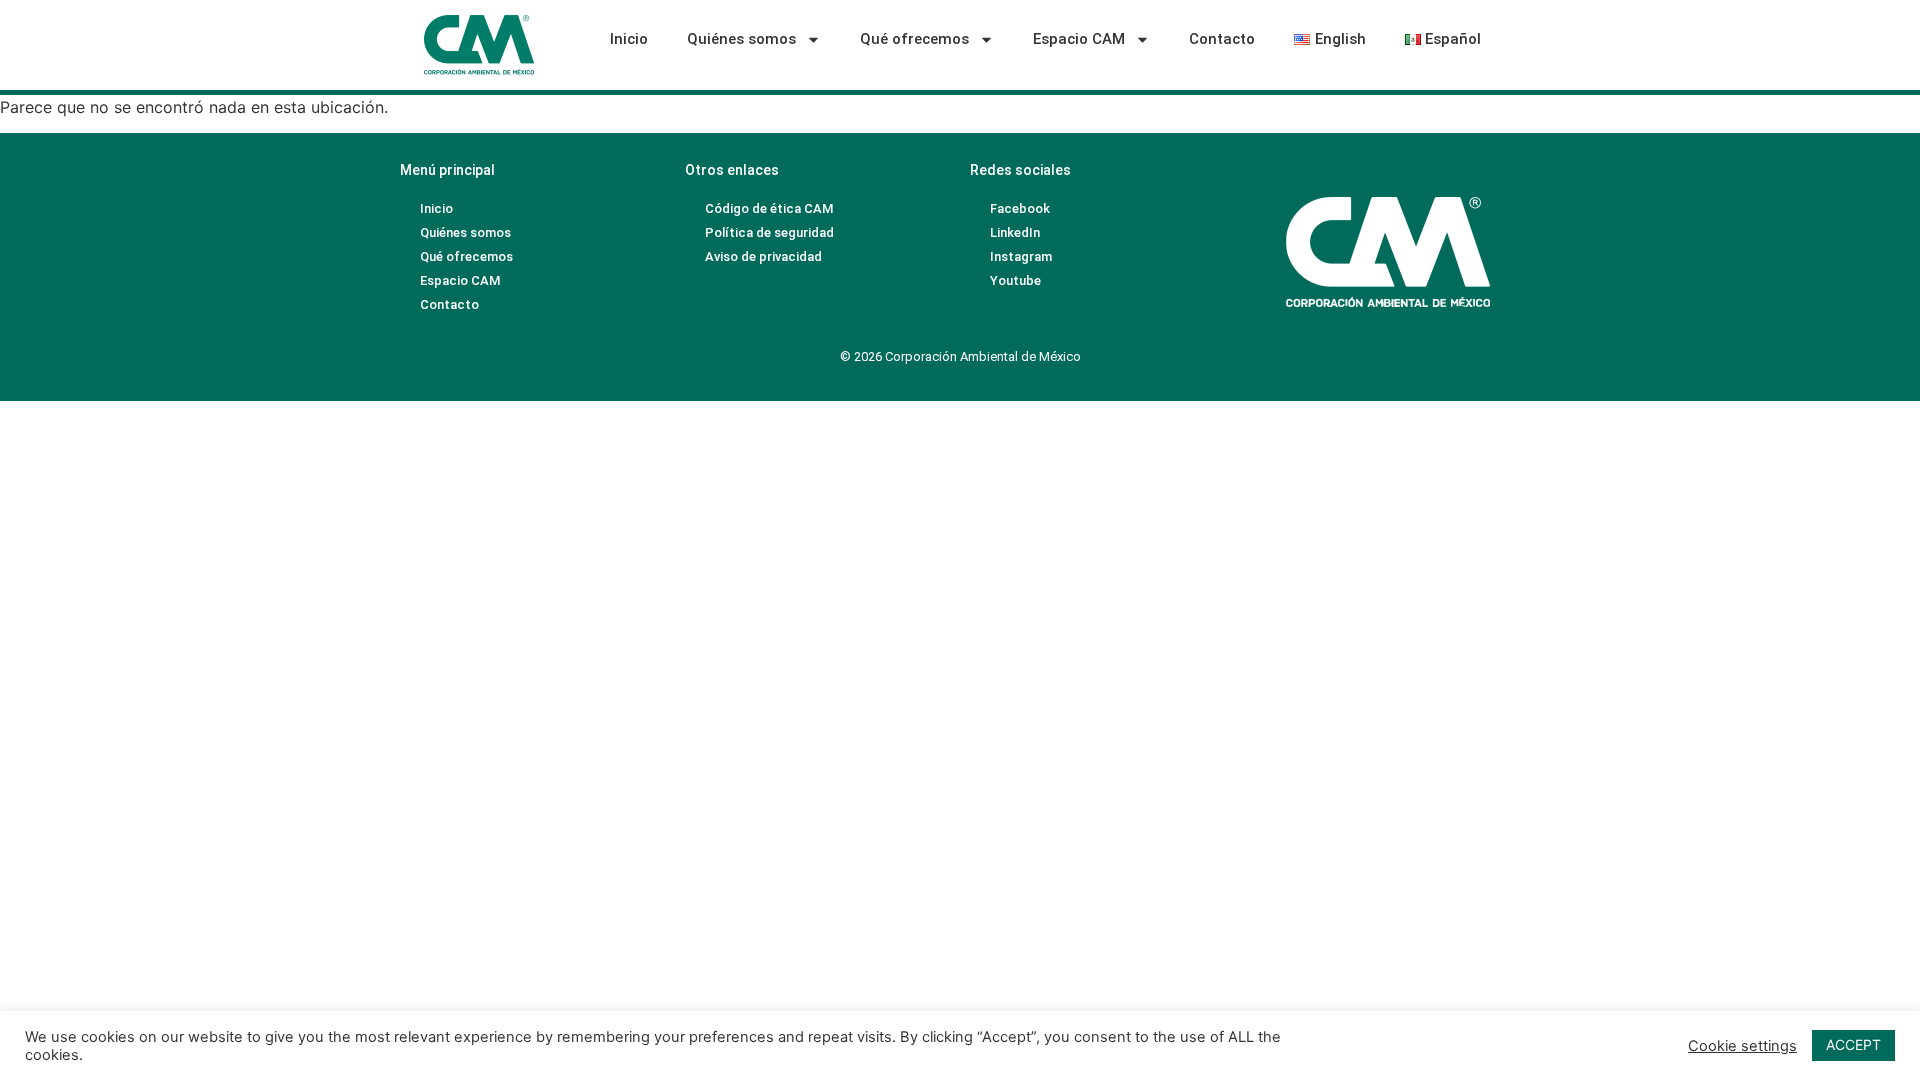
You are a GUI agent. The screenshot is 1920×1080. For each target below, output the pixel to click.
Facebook (1020, 208)
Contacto (1222, 39)
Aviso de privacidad (763, 256)
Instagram (1021, 256)
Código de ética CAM (769, 208)
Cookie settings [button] (1742, 1046)
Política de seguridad (769, 232)
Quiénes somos (741, 39)
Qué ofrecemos (914, 39)
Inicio (629, 39)
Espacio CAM (1079, 39)
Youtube (1015, 280)
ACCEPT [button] (1853, 1044)
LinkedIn (1015, 232)
